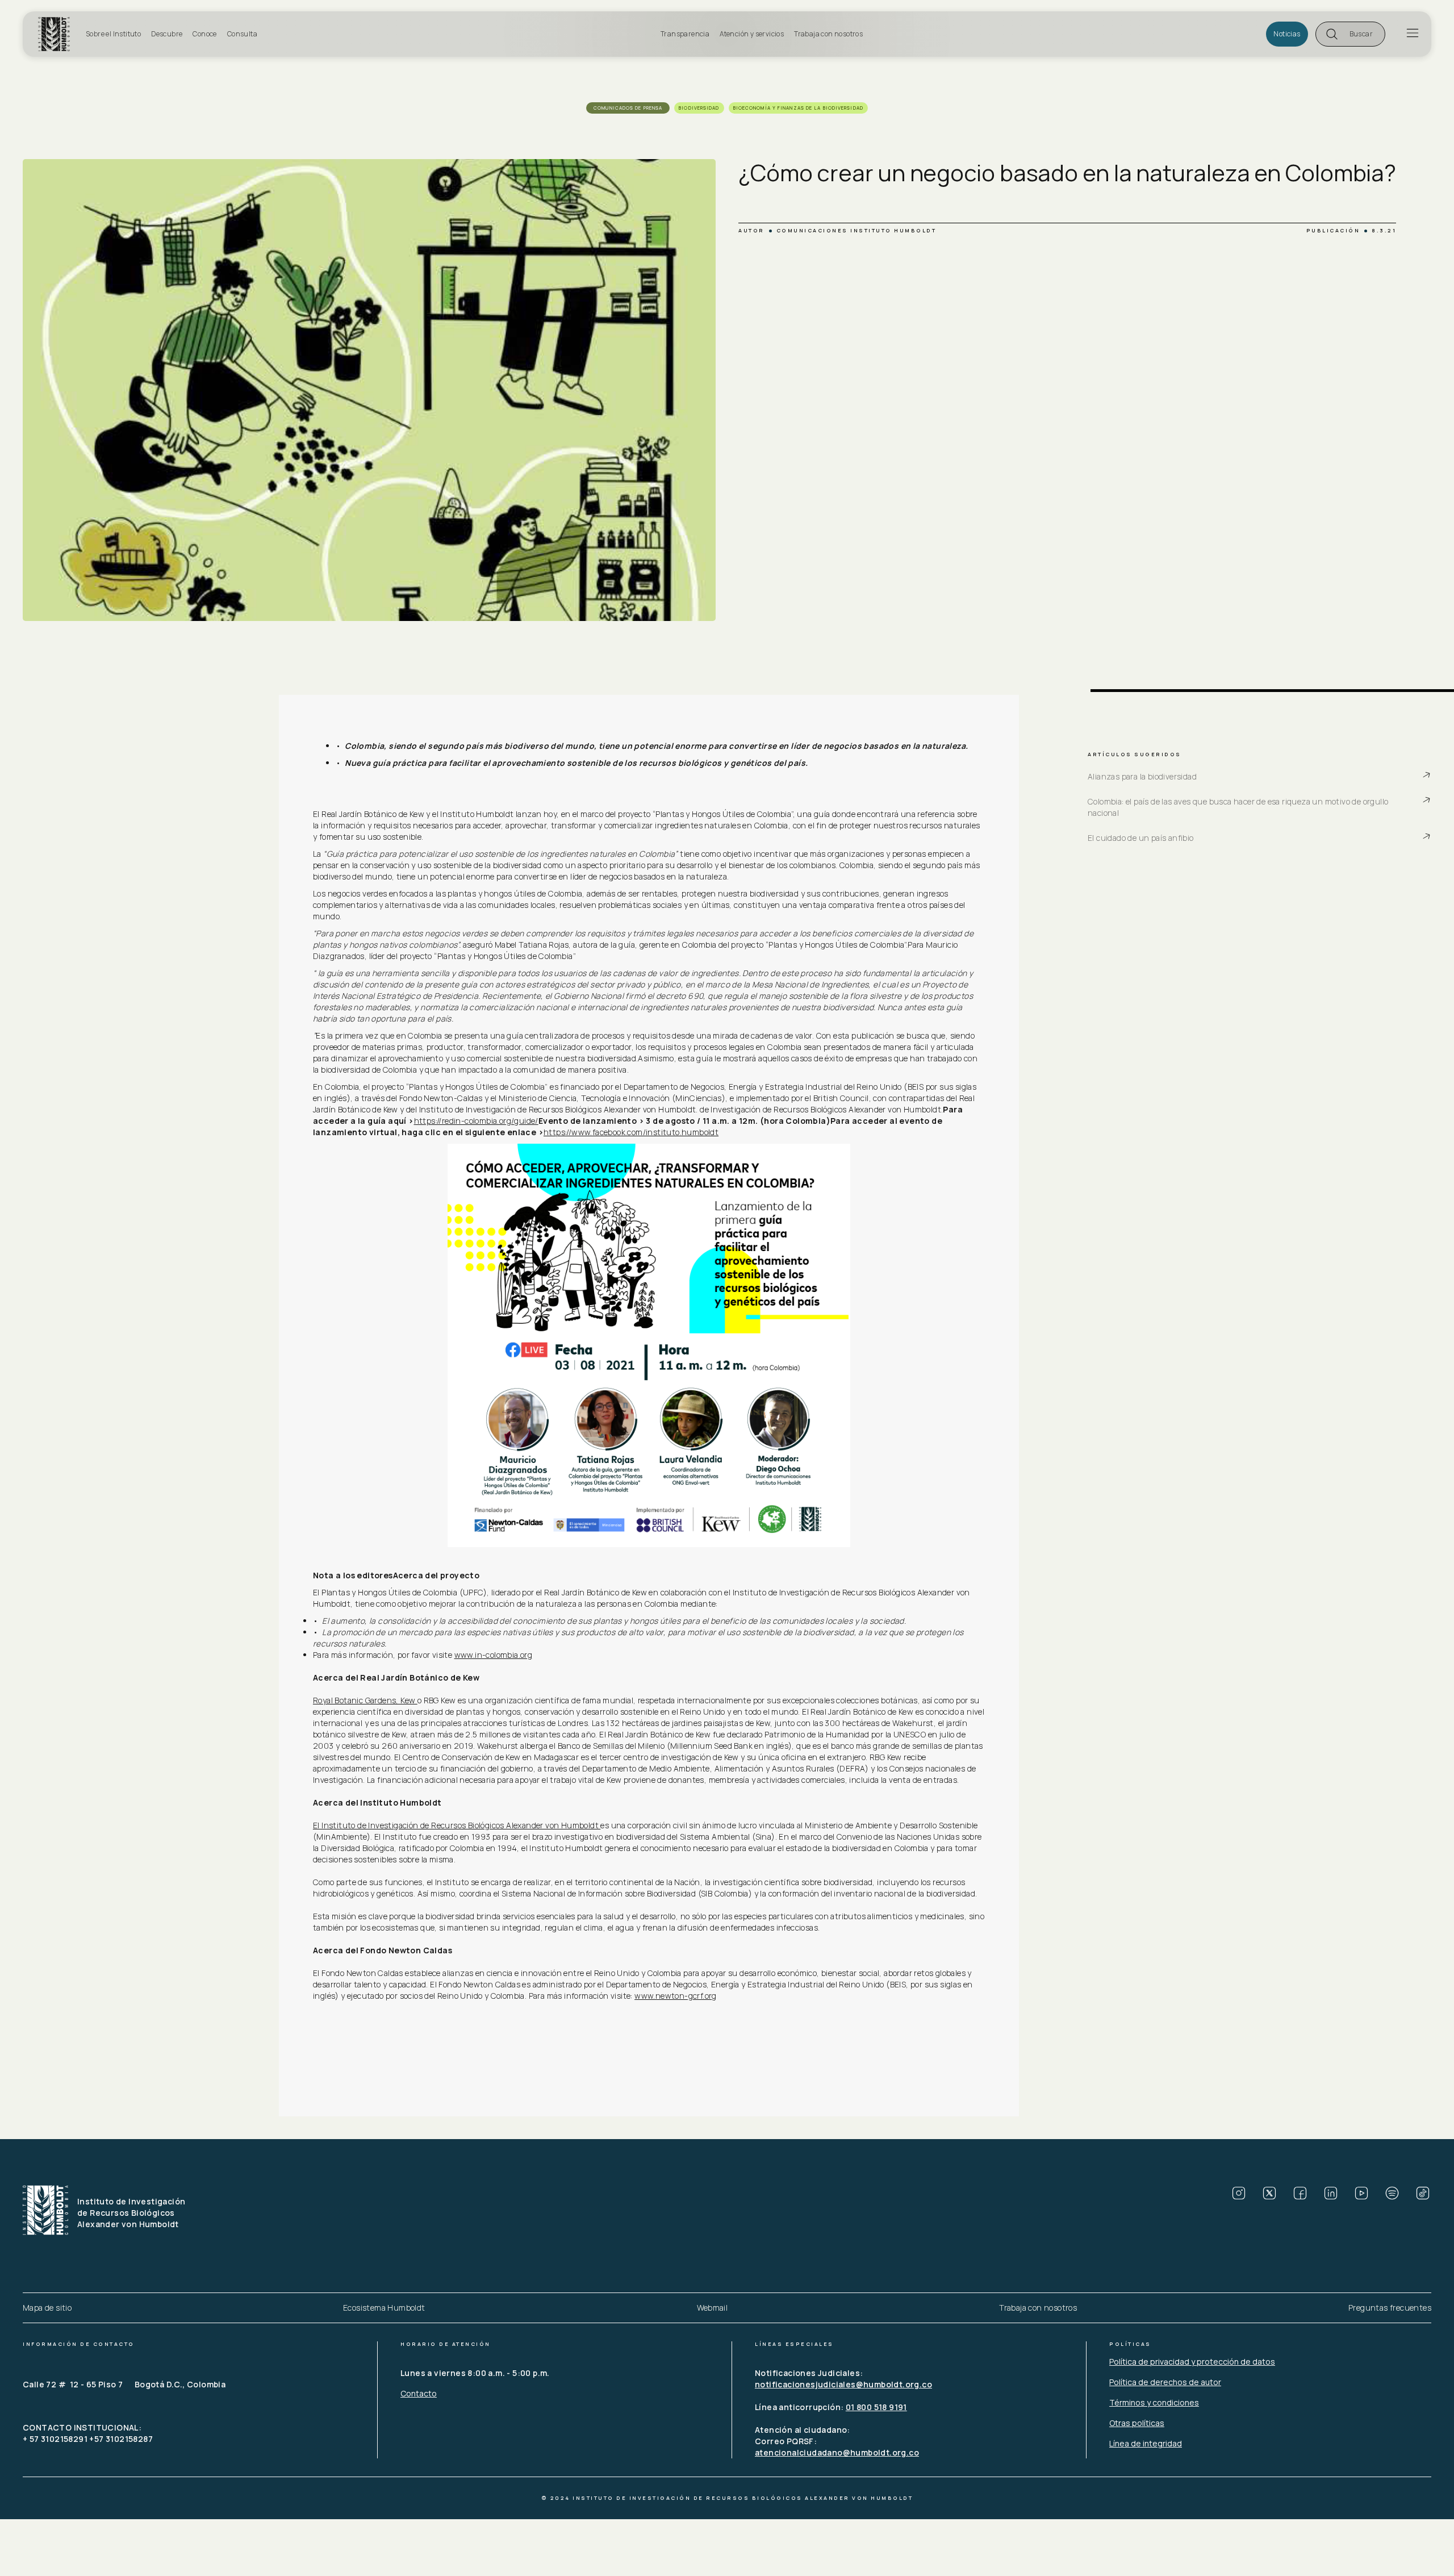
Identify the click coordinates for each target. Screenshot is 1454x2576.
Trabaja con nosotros (828, 34)
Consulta (242, 34)
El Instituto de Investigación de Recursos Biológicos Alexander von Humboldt (457, 1825)
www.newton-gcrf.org (676, 1996)
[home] (59, 34)
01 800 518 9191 (876, 2407)
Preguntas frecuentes (1390, 2308)
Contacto (419, 2393)
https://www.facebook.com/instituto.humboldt (631, 1132)
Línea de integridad (1146, 2443)
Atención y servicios (752, 34)
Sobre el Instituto (113, 34)
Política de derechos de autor (1165, 2382)
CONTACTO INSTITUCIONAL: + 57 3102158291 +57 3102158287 (88, 2433)
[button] (1350, 34)
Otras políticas (1137, 2423)
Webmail (713, 2308)
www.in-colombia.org (494, 1655)
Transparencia (685, 34)
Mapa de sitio (47, 2308)
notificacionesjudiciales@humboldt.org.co (843, 2384)
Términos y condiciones (1154, 2402)
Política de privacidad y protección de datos (1192, 2362)
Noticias (1287, 34)
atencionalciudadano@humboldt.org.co (837, 2452)
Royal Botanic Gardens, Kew (365, 1700)
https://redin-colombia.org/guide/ (476, 1121)
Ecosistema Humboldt (384, 2308)
